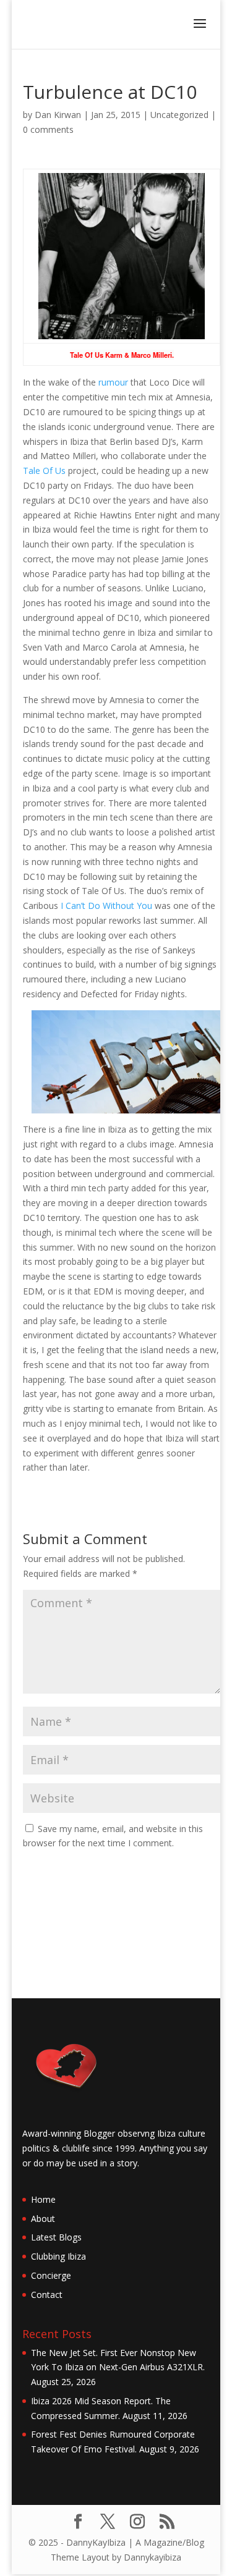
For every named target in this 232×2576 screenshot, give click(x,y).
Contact (47, 2295)
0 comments (48, 129)
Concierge (51, 2275)
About (43, 2219)
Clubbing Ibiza (58, 2256)
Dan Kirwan (58, 115)
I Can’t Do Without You (106, 906)
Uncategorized (179, 115)
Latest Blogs (56, 2237)
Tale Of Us (44, 471)
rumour (113, 382)
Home (43, 2199)
